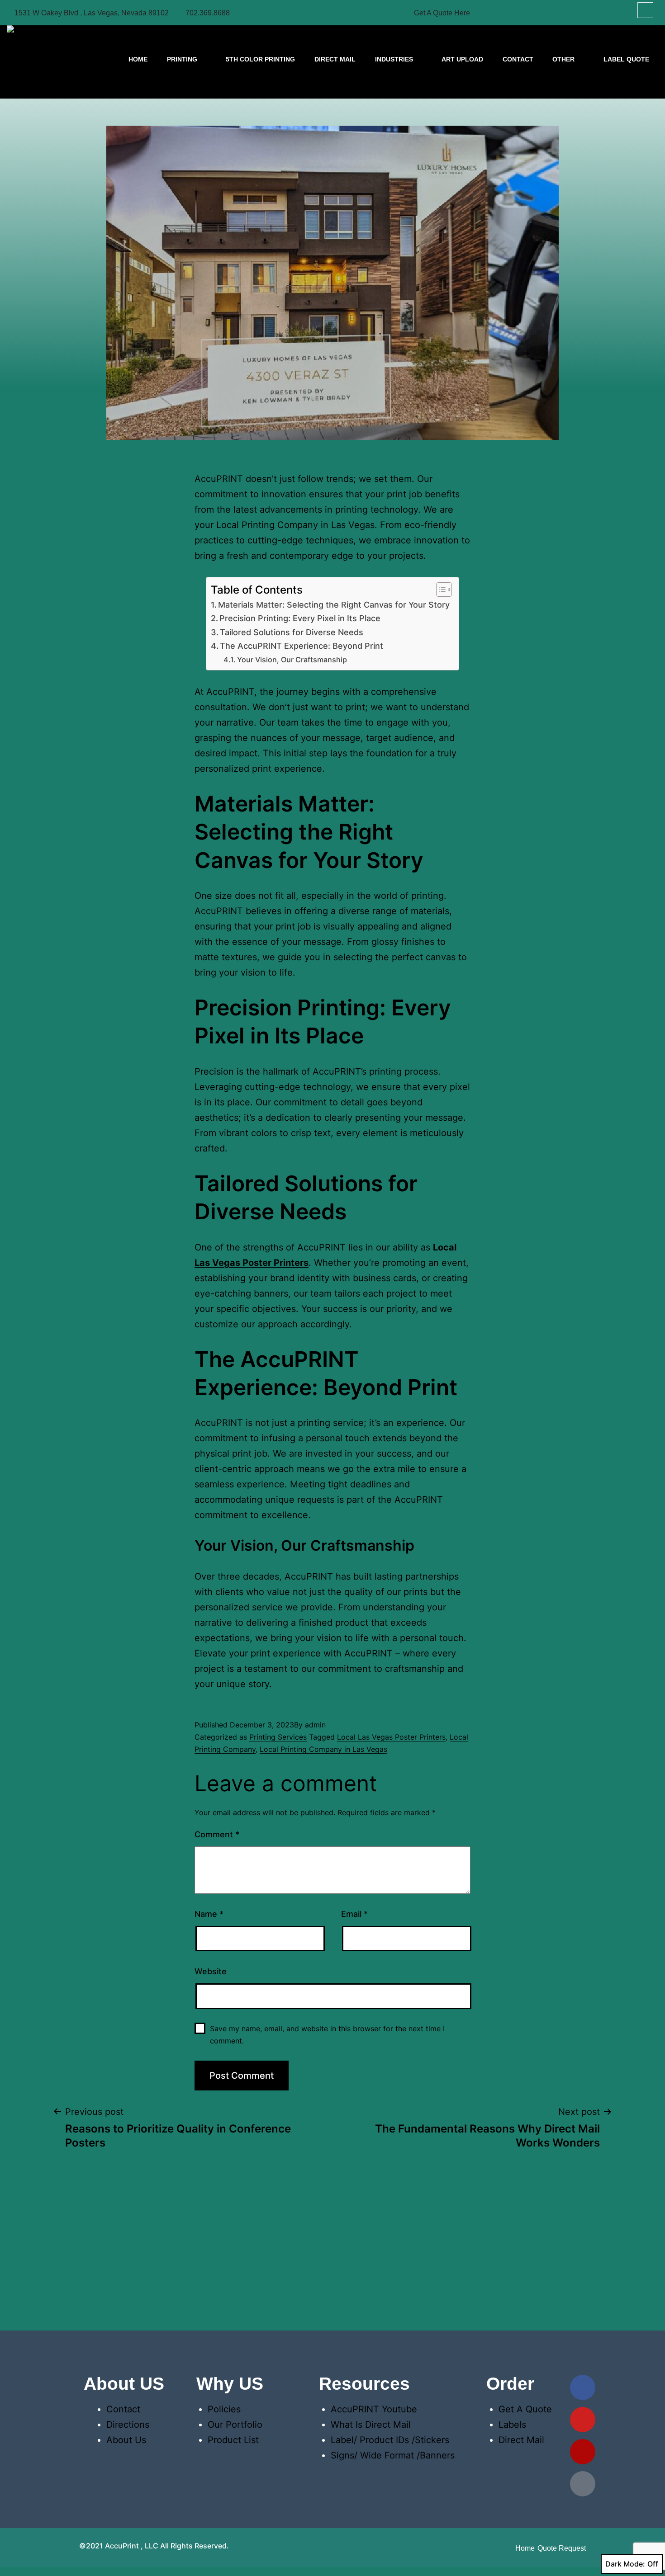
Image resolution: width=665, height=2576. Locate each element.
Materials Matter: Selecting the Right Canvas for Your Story (334, 605)
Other (563, 59)
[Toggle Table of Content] (439, 590)
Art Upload (462, 59)
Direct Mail (335, 59)
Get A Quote (525, 2409)
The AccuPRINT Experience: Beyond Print (302, 646)
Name (209, 1914)
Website (211, 1971)
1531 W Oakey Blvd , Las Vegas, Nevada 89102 (92, 13)
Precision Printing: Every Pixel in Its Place (300, 618)
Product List (233, 2440)
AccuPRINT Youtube (374, 2409)
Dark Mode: (625, 2564)
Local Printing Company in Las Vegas (323, 1749)
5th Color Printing (260, 59)
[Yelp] (583, 2452)
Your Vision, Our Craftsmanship (292, 660)
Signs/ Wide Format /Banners (393, 2455)
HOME (138, 59)
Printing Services (278, 1737)
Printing (182, 59)
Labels (512, 2425)
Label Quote (626, 59)
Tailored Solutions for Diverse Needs (292, 632)
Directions (128, 2425)
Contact (123, 2409)
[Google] (583, 2484)
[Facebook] (583, 2387)
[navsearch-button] (645, 10)
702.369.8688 (208, 13)
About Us (126, 2440)
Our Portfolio (235, 2425)
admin (315, 1725)
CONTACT (518, 59)
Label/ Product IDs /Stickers (390, 2440)
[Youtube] (583, 2420)
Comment (217, 1834)
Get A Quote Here (442, 13)
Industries (394, 59)
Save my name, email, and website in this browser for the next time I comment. (327, 2035)
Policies (224, 2409)
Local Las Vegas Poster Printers (391, 1737)
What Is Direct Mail (371, 2425)
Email (354, 1914)
